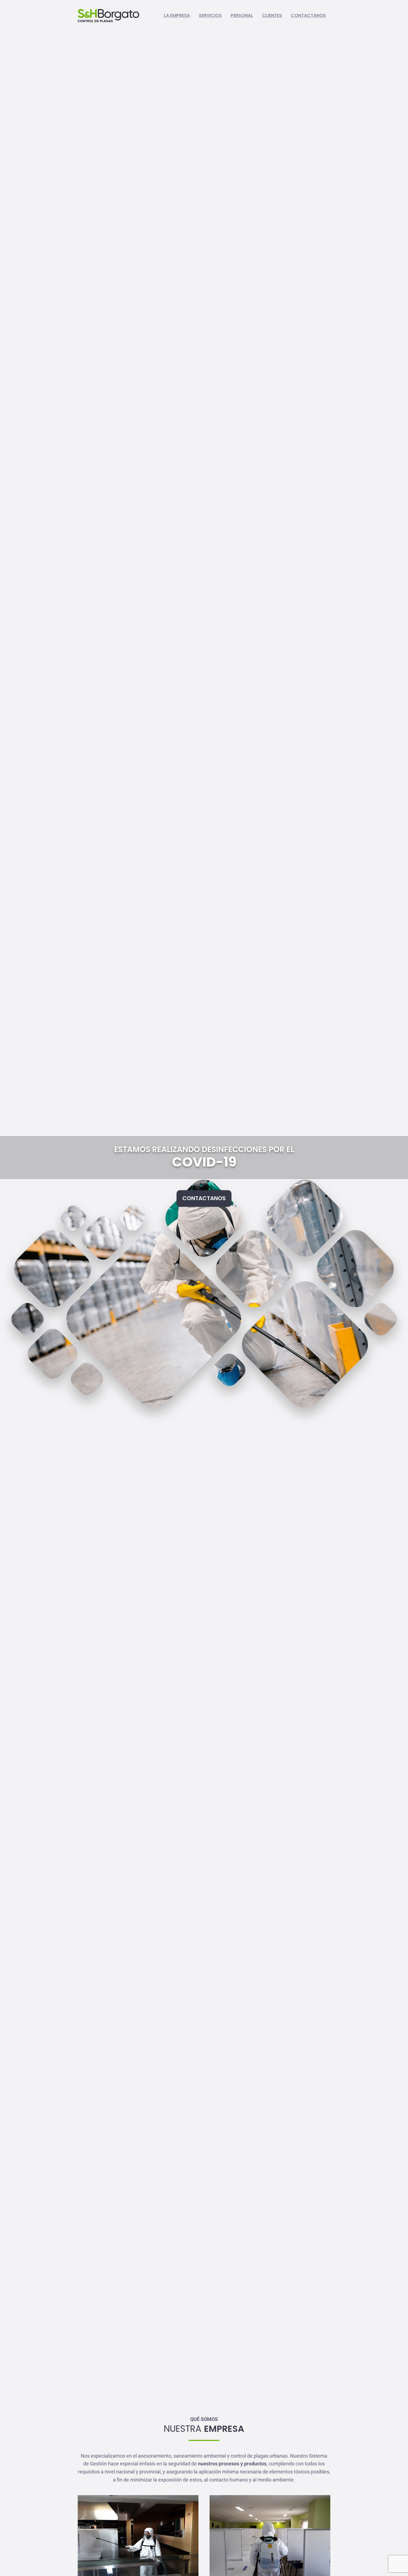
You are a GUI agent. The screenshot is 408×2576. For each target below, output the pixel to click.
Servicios (210, 15)
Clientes (272, 15)
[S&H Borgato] (109, 16)
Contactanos (308, 15)
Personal (242, 15)
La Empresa (177, 15)
